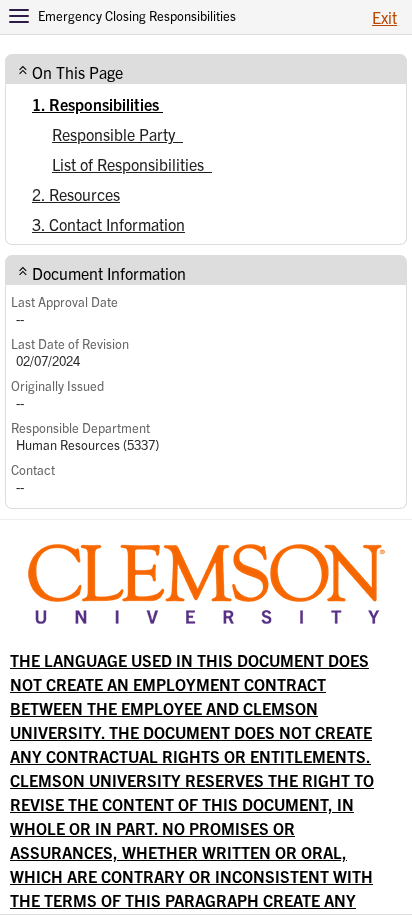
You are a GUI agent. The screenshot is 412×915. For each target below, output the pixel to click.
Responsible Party (117, 134)
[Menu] (19, 16)
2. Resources (76, 194)
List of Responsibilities (132, 164)
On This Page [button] (77, 72)
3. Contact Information (108, 224)
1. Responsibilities (97, 104)
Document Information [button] (109, 273)
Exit (384, 17)
